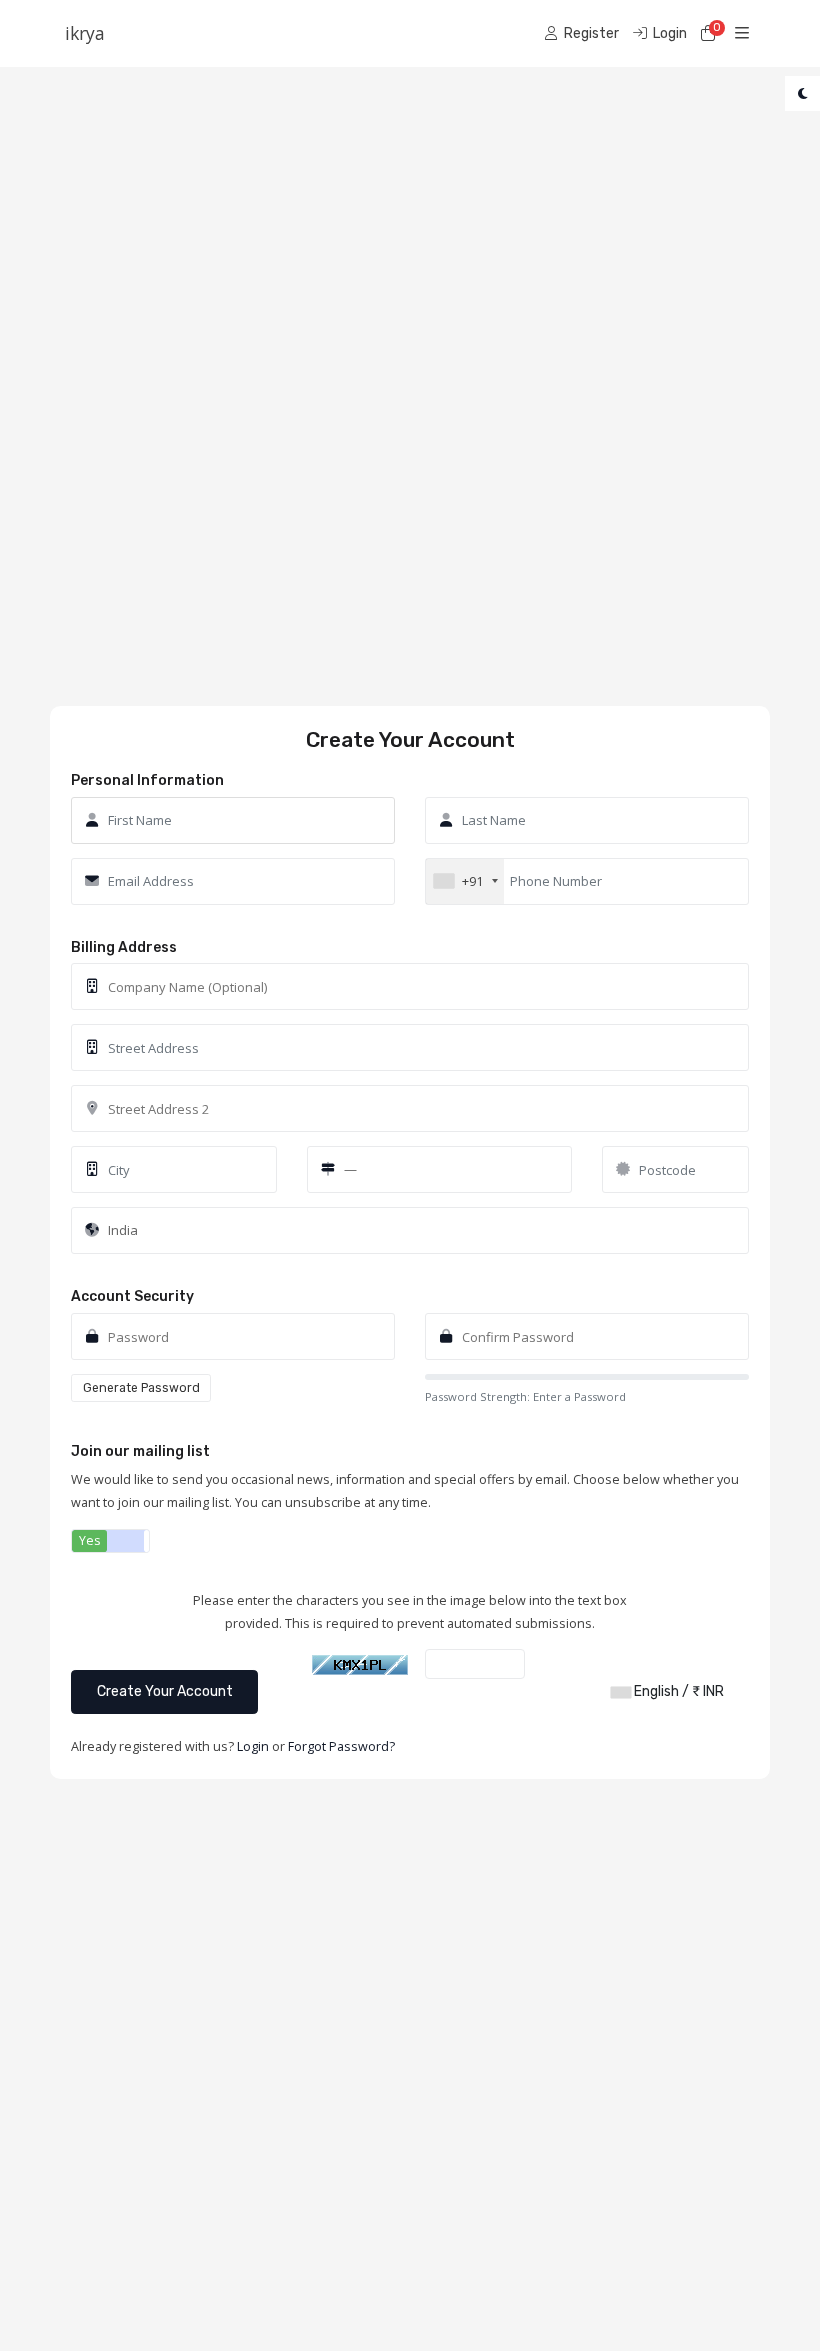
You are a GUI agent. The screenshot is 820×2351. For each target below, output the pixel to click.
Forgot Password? (341, 1746)
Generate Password (141, 1388)
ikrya (85, 33)
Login (254, 1746)
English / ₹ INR (677, 1691)
